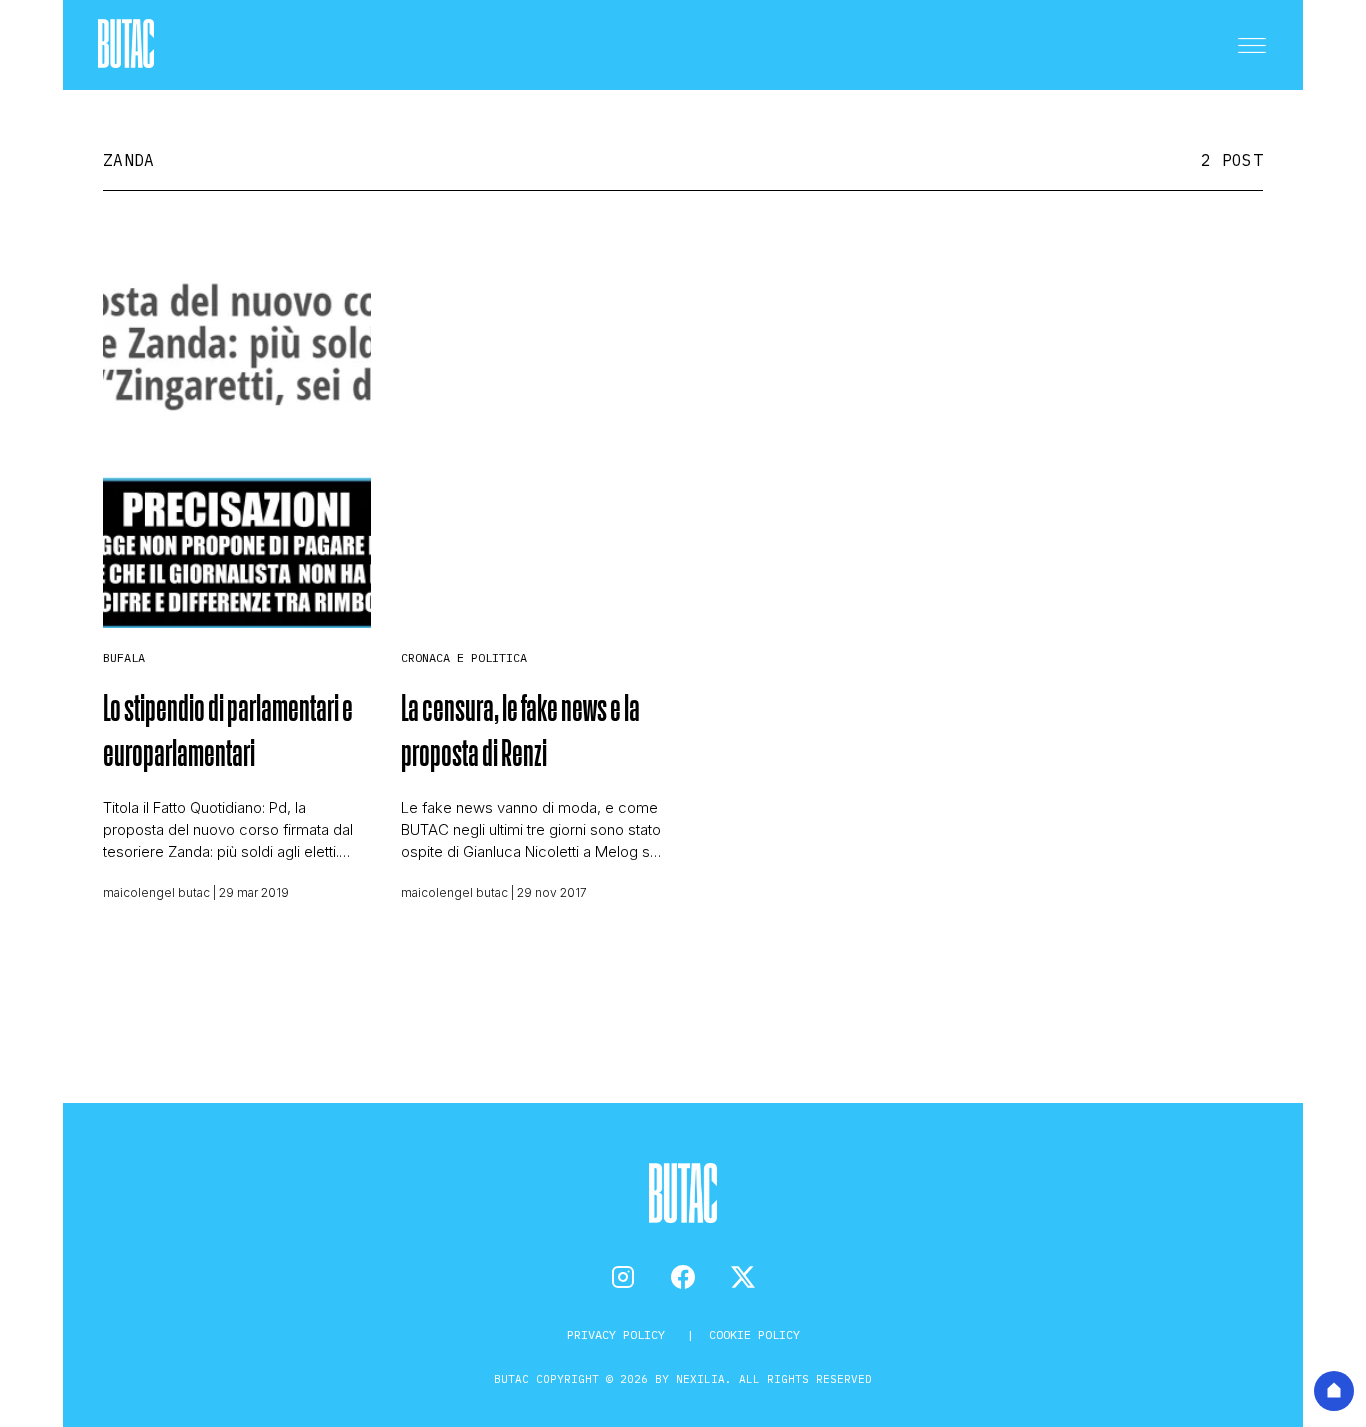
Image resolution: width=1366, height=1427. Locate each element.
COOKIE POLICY (754, 1334)
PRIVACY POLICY (619, 1334)
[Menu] (1252, 45)
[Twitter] (743, 1277)
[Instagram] (623, 1277)
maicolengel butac (156, 892)
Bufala (124, 657)
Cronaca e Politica (464, 657)
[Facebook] (683, 1277)
